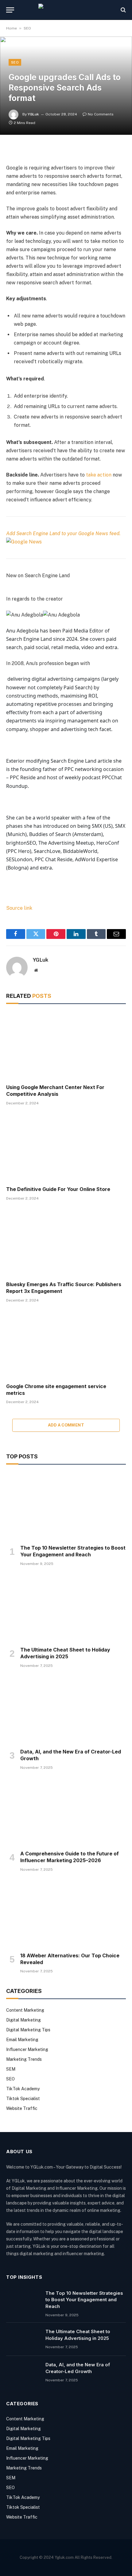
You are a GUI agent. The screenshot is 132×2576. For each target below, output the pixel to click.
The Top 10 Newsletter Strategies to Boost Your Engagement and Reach (73, 1551)
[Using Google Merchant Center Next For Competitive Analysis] (66, 1046)
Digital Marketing (23, 2020)
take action (99, 475)
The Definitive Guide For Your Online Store (58, 1189)
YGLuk (33, 114)
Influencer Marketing (27, 2049)
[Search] (123, 10)
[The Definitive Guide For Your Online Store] (66, 1148)
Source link (19, 908)
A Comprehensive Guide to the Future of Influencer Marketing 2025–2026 (70, 1857)
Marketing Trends (24, 2059)
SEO (27, 28)
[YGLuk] (66, 10)
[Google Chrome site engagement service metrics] (66, 1345)
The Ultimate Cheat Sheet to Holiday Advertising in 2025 (65, 1653)
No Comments (101, 114)
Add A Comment (66, 1425)
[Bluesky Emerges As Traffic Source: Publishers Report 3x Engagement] (66, 1243)
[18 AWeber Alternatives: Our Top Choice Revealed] (66, 1914)
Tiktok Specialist (23, 2099)
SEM (11, 2069)
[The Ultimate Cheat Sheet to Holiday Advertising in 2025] (66, 1608)
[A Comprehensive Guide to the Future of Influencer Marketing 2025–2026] (66, 1812)
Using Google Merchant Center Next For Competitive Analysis (55, 1091)
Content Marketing (25, 2010)
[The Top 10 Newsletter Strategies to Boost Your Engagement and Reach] (66, 1506)
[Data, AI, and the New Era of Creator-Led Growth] (66, 1710)
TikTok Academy (23, 2089)
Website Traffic (22, 2108)
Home (12, 28)
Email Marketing (22, 2040)
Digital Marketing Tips (28, 2030)
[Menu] (10, 10)
